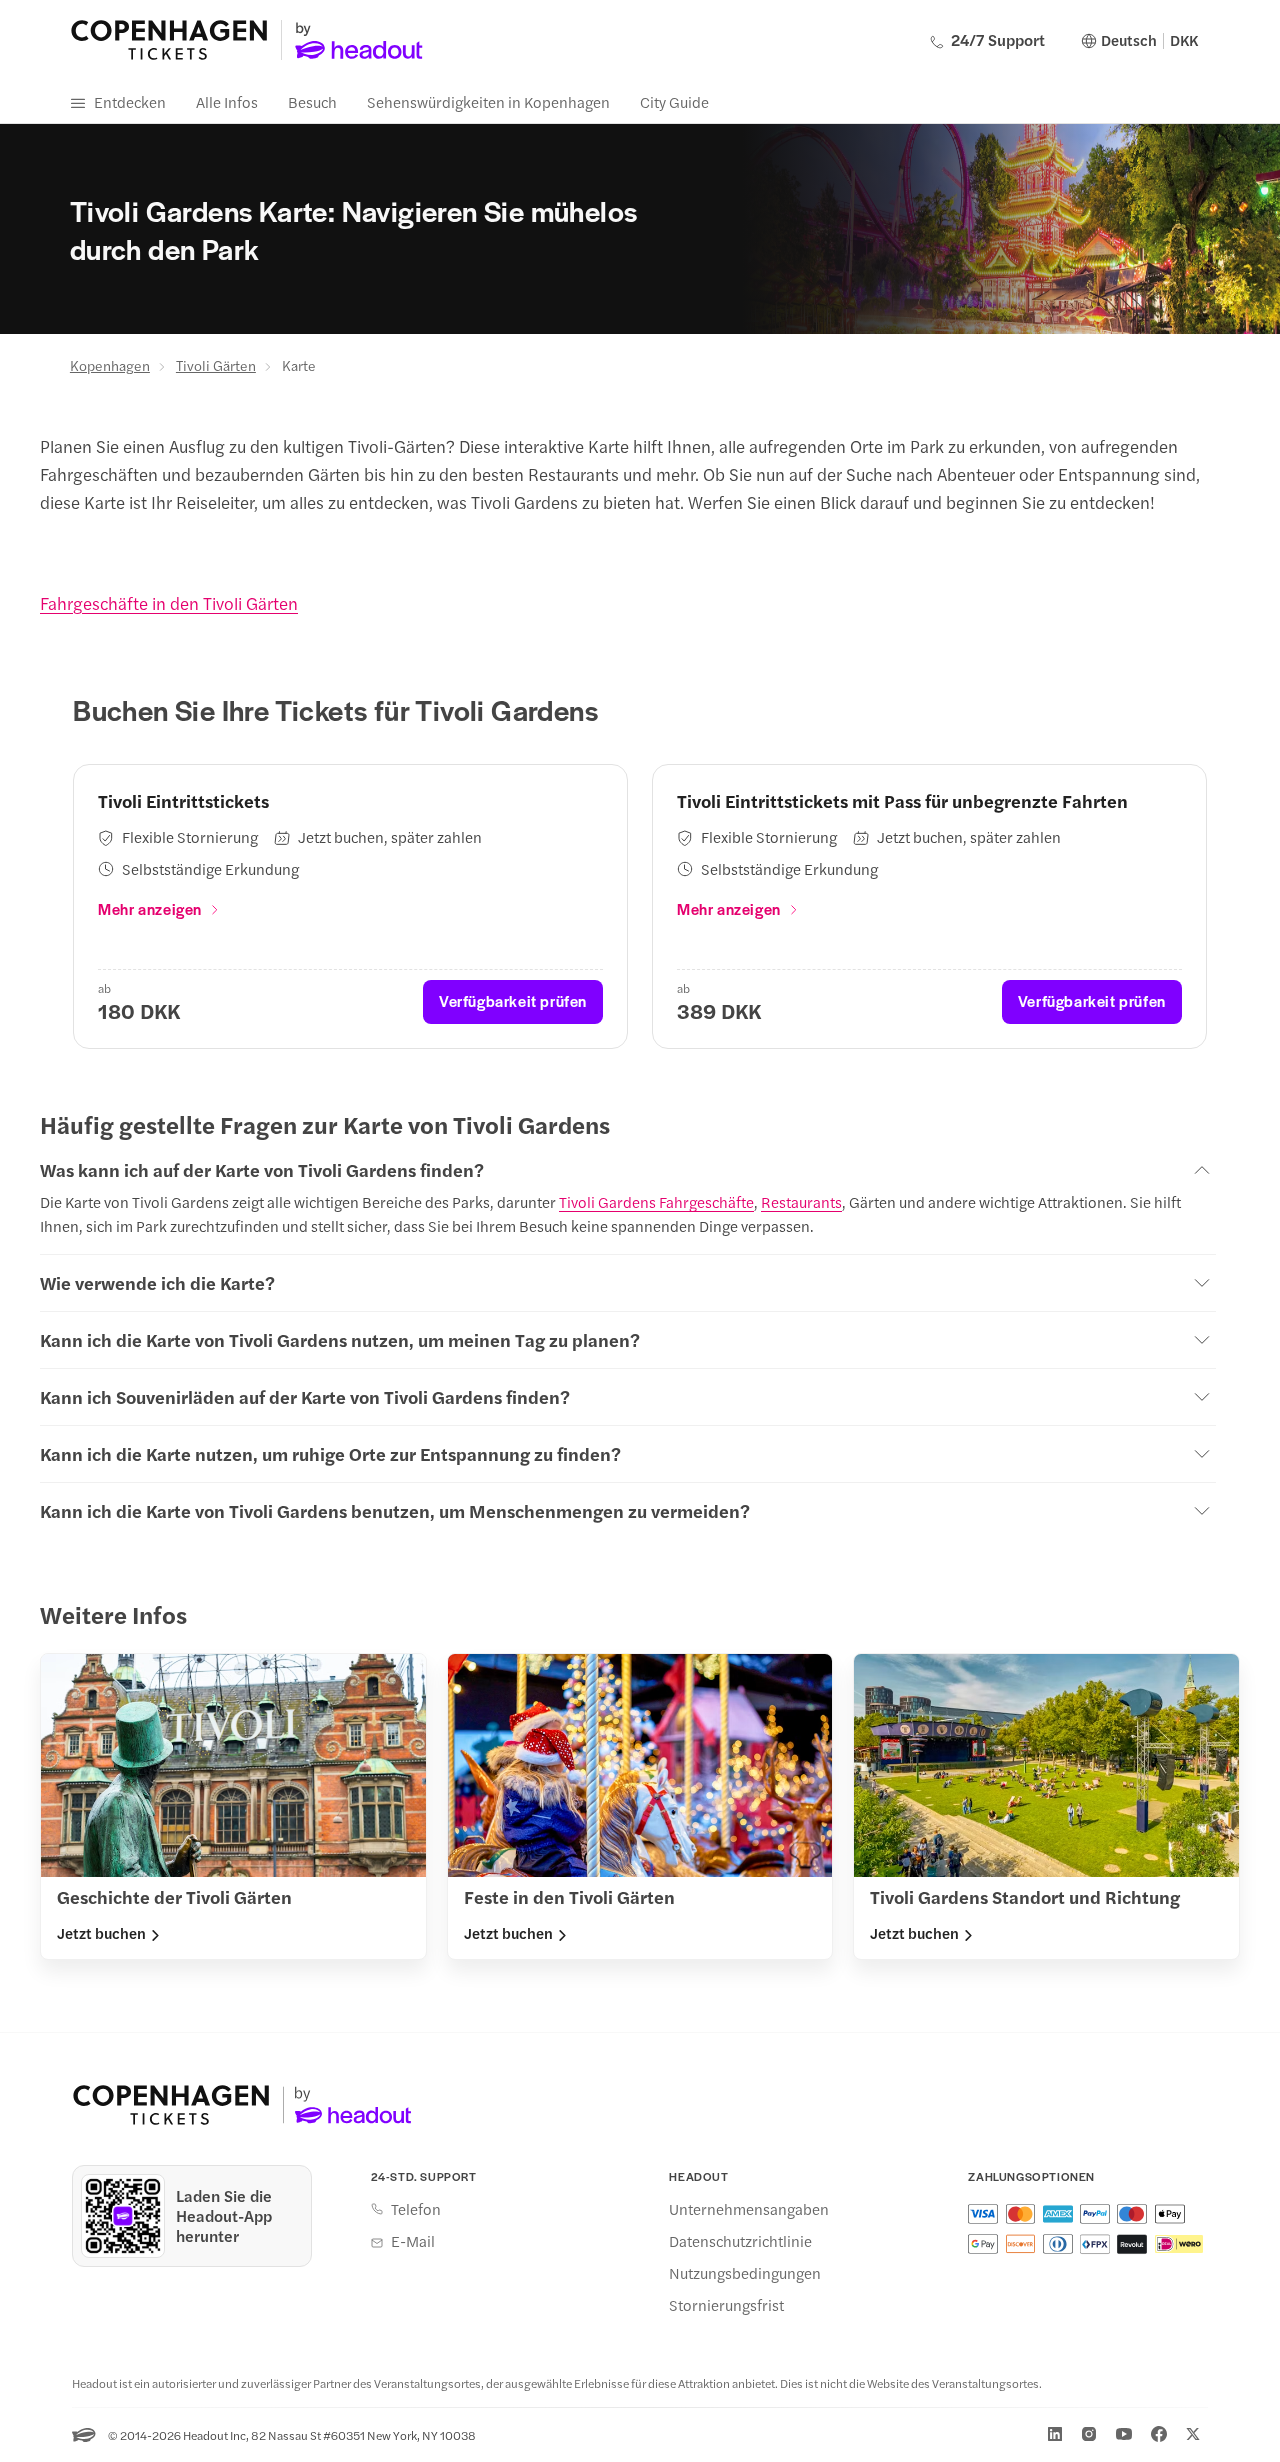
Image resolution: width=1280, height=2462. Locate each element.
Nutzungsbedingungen (745, 2273)
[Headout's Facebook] (1159, 2434)
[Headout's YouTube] (1124, 2434)
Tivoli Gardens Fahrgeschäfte (656, 1201)
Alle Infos (227, 101)
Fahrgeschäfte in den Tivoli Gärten (169, 603)
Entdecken (130, 101)
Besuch (312, 101)
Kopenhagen (110, 365)
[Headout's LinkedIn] (1055, 2434)
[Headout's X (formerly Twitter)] (1193, 2434)
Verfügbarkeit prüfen (513, 1000)
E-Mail (413, 2241)
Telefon (416, 2209)
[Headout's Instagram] (1089, 2434)
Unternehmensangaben (749, 2209)
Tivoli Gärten (216, 365)
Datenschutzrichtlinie (740, 2241)
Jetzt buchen (101, 1933)
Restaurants (801, 1201)
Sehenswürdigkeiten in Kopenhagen (488, 101)
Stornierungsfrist (726, 2305)
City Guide (674, 101)
